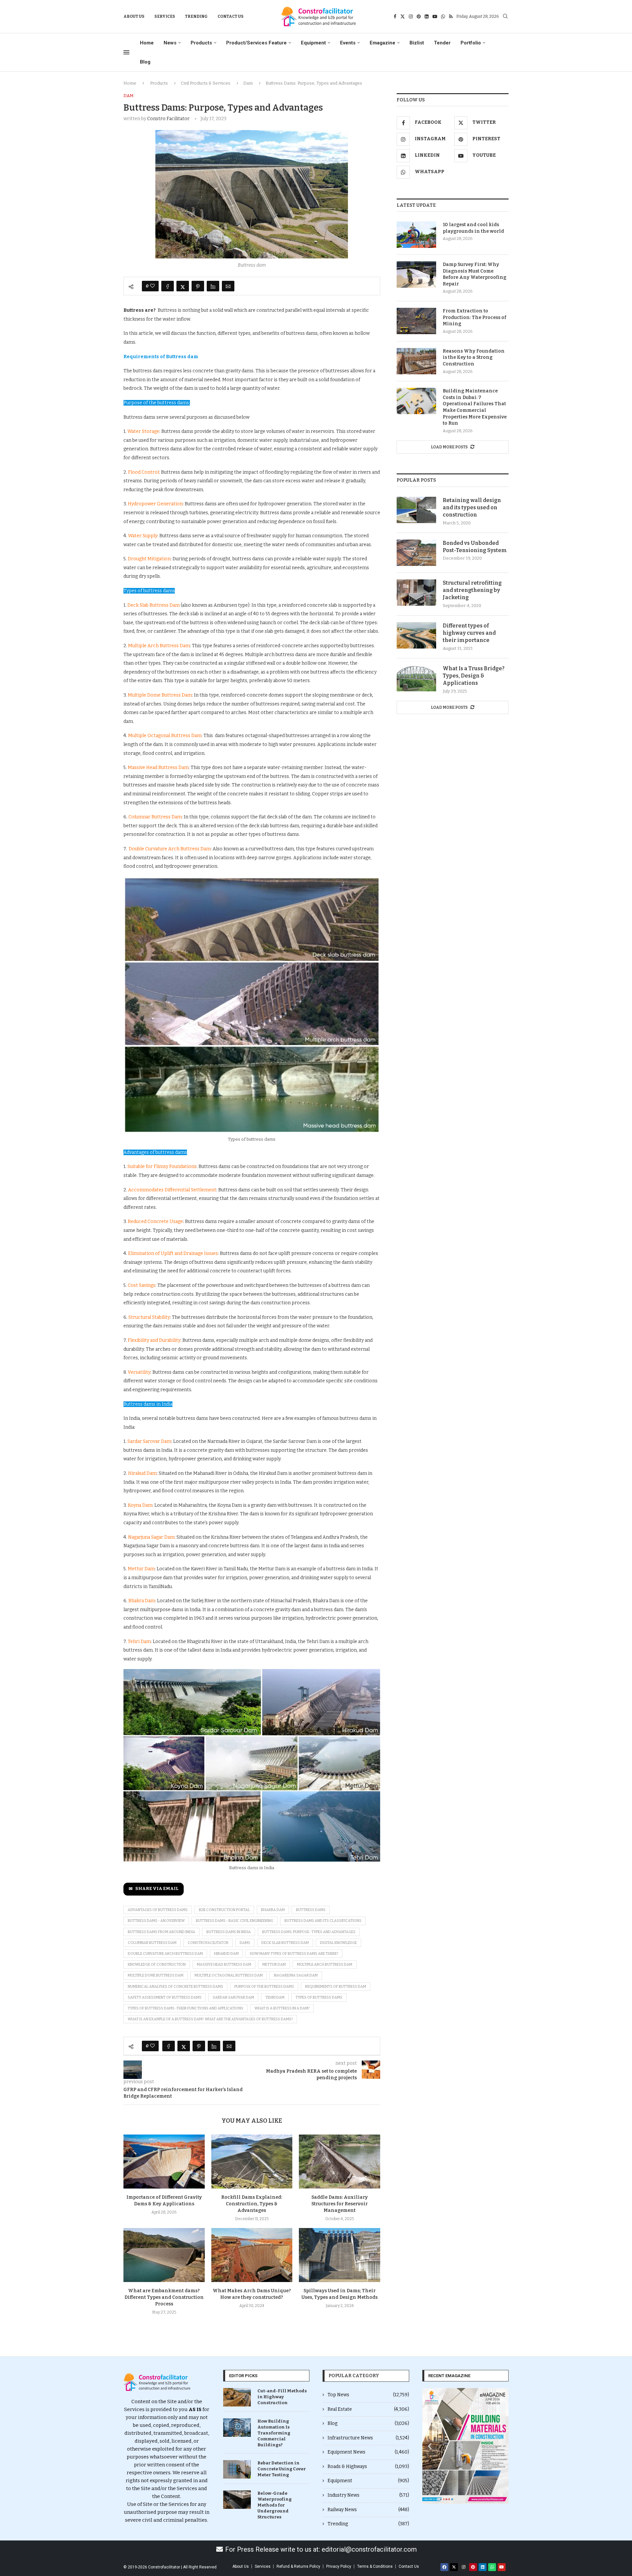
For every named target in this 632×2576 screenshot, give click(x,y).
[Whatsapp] (443, 16)
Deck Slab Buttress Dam (285, 1943)
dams (245, 1943)
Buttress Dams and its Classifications (323, 1921)
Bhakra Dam (273, 1910)
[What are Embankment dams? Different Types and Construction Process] (164, 2255)
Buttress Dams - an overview (156, 1921)
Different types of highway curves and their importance (469, 633)
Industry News (368, 2495)
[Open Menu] (126, 52)
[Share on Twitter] (183, 286)
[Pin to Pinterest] (198, 286)
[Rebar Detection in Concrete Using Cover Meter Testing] (237, 2469)
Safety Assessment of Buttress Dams (165, 1997)
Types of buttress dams (319, 1997)
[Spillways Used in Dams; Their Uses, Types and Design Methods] (340, 2255)
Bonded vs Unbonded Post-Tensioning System (475, 547)
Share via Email (157, 1889)
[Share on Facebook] (168, 286)
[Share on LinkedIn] (213, 286)
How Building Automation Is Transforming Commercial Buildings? (274, 2433)
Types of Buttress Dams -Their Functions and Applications (185, 2008)
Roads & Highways (368, 2467)
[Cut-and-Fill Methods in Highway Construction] (237, 2397)
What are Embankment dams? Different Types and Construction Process (164, 2297)
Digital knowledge (338, 1943)
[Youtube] (435, 16)
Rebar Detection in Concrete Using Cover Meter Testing (282, 2469)
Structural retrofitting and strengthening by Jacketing (472, 590)
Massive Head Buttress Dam (224, 1965)
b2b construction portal (224, 1910)
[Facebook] (395, 16)
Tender (442, 43)
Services (165, 16)
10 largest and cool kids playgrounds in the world (473, 228)
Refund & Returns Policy (298, 2566)
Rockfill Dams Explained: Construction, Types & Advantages (252, 2204)
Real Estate (368, 2409)
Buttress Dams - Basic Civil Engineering (235, 1921)
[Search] (505, 17)
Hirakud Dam (226, 1954)
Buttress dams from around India (161, 1932)
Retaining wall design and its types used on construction (472, 508)
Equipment (313, 43)
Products (201, 43)
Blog (145, 62)
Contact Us (231, 16)
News (170, 43)
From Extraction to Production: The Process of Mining (474, 317)
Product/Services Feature (256, 43)
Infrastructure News (368, 2438)
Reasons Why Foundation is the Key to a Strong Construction (474, 358)
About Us (134, 16)
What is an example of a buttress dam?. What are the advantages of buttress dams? (210, 2019)
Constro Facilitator (168, 119)
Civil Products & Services (206, 83)
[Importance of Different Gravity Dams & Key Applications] (164, 2162)
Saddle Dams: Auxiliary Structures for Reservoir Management (340, 2204)
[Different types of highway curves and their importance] (416, 635)
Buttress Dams (311, 1910)
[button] (430, 2446)
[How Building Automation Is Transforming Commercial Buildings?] (237, 2428)
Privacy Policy (339, 2566)
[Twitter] (403, 16)
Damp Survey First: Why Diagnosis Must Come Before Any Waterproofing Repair (474, 274)
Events (348, 43)
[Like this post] (152, 286)
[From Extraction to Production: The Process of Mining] (416, 321)
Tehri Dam (275, 1997)
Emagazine (382, 43)
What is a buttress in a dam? (282, 2008)
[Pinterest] (419, 16)
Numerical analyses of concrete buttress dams (175, 1987)
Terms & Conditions (375, 2566)
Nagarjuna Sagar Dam (296, 1975)
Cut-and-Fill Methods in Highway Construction (282, 2397)
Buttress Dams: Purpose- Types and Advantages (309, 1932)
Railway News (368, 2510)
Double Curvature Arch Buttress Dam (165, 1954)
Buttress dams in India (229, 1932)
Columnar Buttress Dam (152, 1943)
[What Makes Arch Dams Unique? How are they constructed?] (252, 2255)
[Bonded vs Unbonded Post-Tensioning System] (416, 553)
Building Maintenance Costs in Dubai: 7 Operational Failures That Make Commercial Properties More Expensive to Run (475, 407)
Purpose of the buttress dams (264, 1987)
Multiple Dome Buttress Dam (156, 1975)
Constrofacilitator (208, 1943)
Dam (248, 83)
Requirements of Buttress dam (336, 1987)
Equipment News (368, 2452)
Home (147, 43)
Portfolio (471, 43)
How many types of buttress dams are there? (294, 1954)
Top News (368, 2395)
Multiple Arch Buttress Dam (325, 1965)
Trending (196, 16)
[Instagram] (411, 16)
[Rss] (451, 16)
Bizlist (417, 43)
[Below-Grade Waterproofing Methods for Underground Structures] (237, 2500)
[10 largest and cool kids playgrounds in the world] (416, 235)
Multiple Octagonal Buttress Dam (229, 1975)
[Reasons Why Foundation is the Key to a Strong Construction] (416, 361)
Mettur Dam (274, 1965)
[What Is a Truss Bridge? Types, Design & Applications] (416, 678)
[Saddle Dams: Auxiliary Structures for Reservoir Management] (340, 2162)
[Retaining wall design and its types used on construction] (416, 510)
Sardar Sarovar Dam (233, 1997)
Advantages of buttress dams (158, 1910)
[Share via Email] (228, 286)
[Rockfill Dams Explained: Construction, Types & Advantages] (252, 2162)
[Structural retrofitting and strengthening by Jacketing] (416, 593)
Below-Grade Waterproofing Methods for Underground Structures (275, 2505)
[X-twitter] (454, 2567)
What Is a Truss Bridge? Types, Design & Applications (474, 676)
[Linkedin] (427, 16)
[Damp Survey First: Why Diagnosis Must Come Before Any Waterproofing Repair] (416, 275)
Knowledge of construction (157, 1965)
